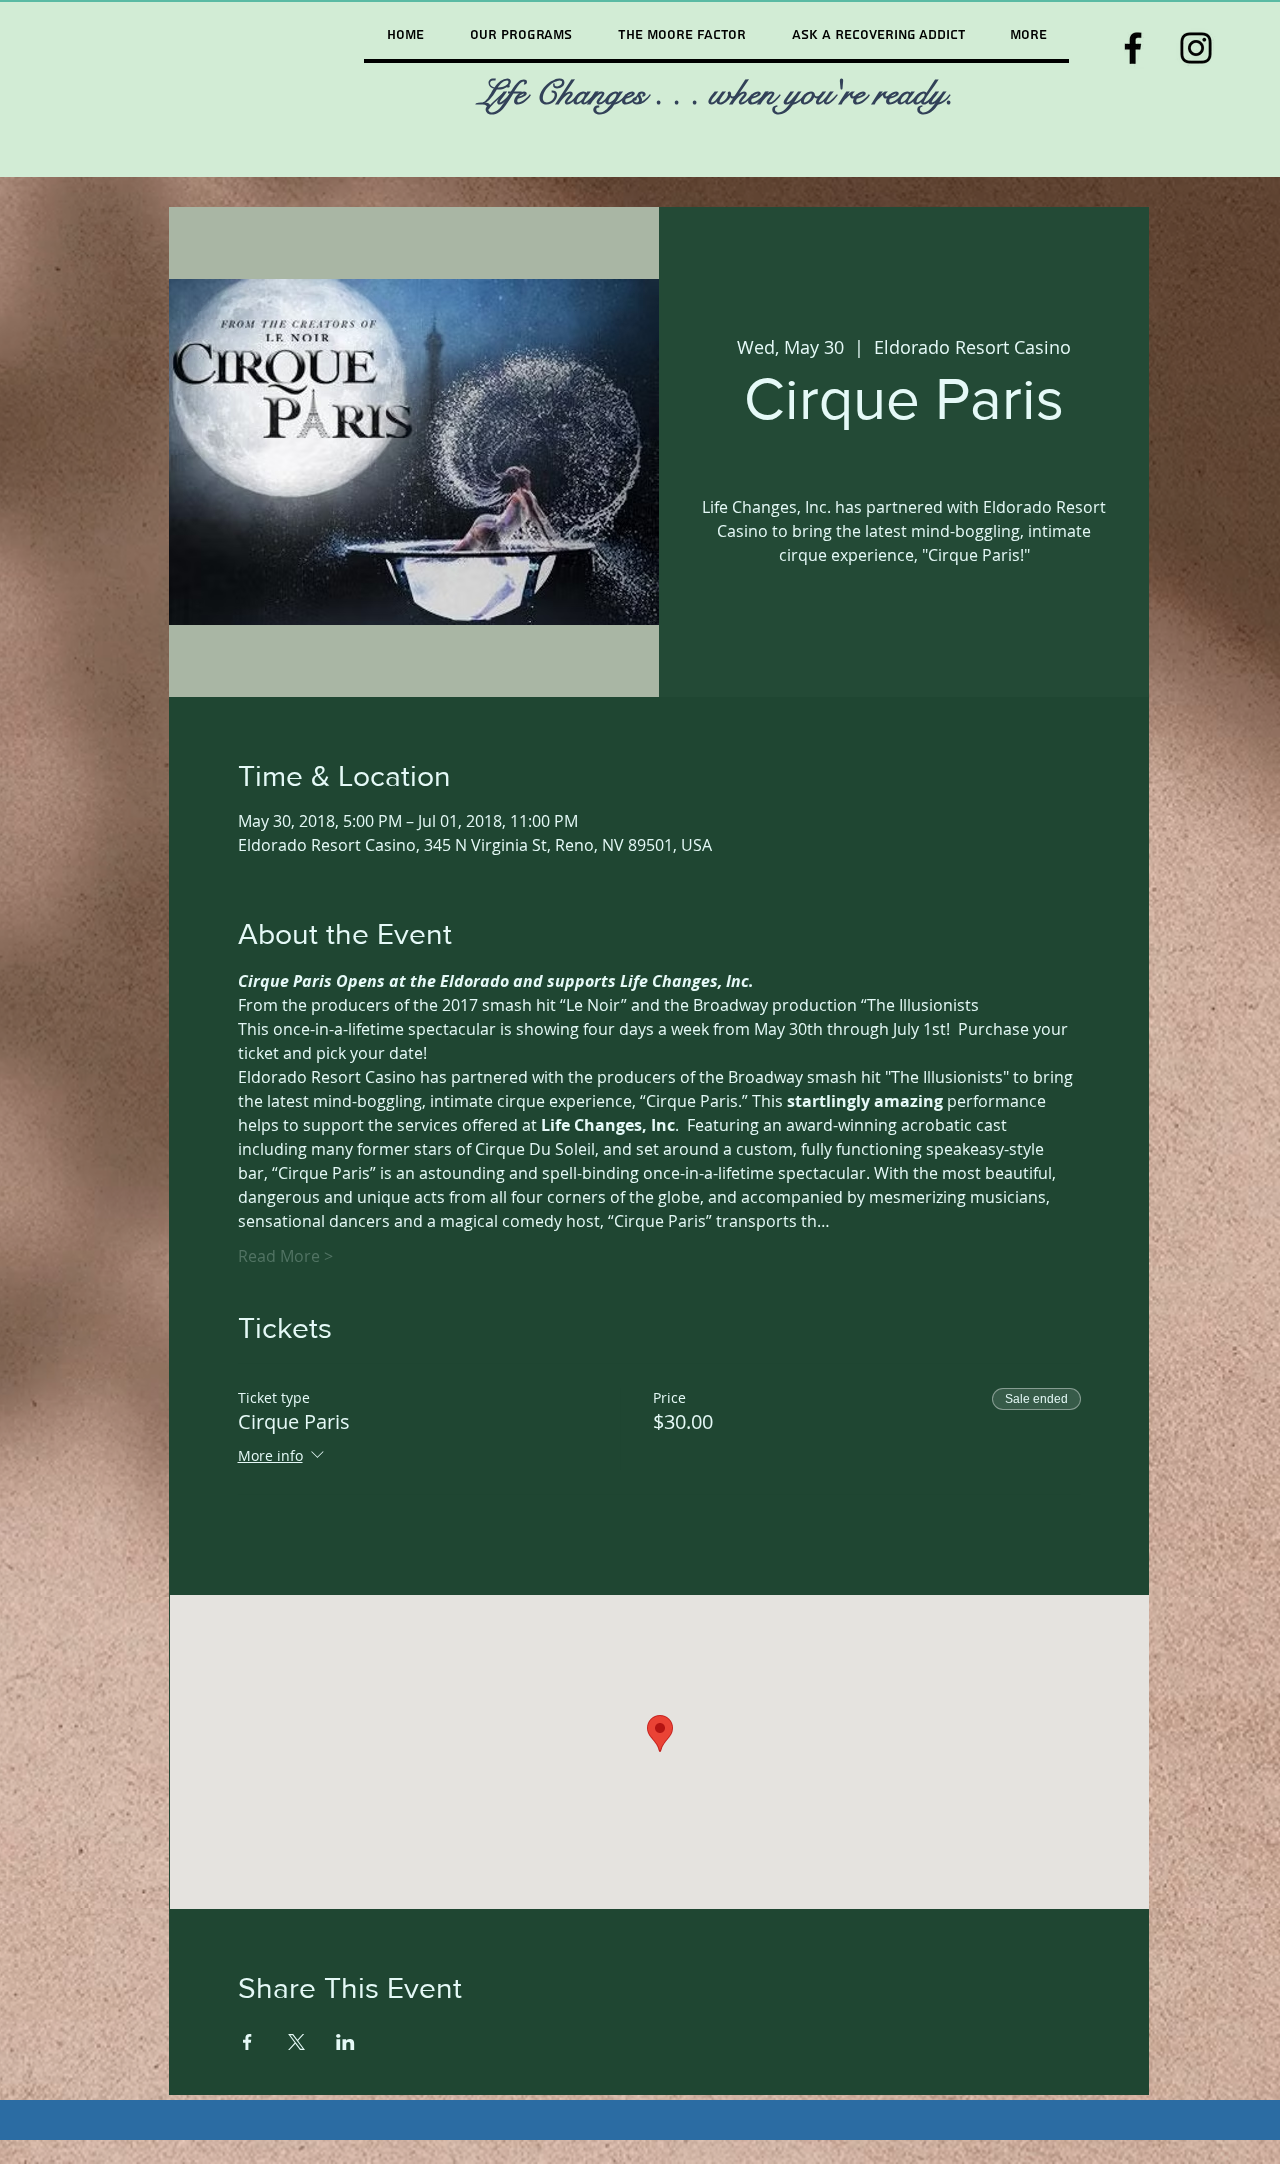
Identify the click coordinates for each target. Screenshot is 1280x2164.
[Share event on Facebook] (247, 2042)
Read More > (285, 1256)
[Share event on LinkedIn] (345, 2042)
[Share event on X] (296, 2042)
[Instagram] (1196, 48)
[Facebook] (1133, 48)
